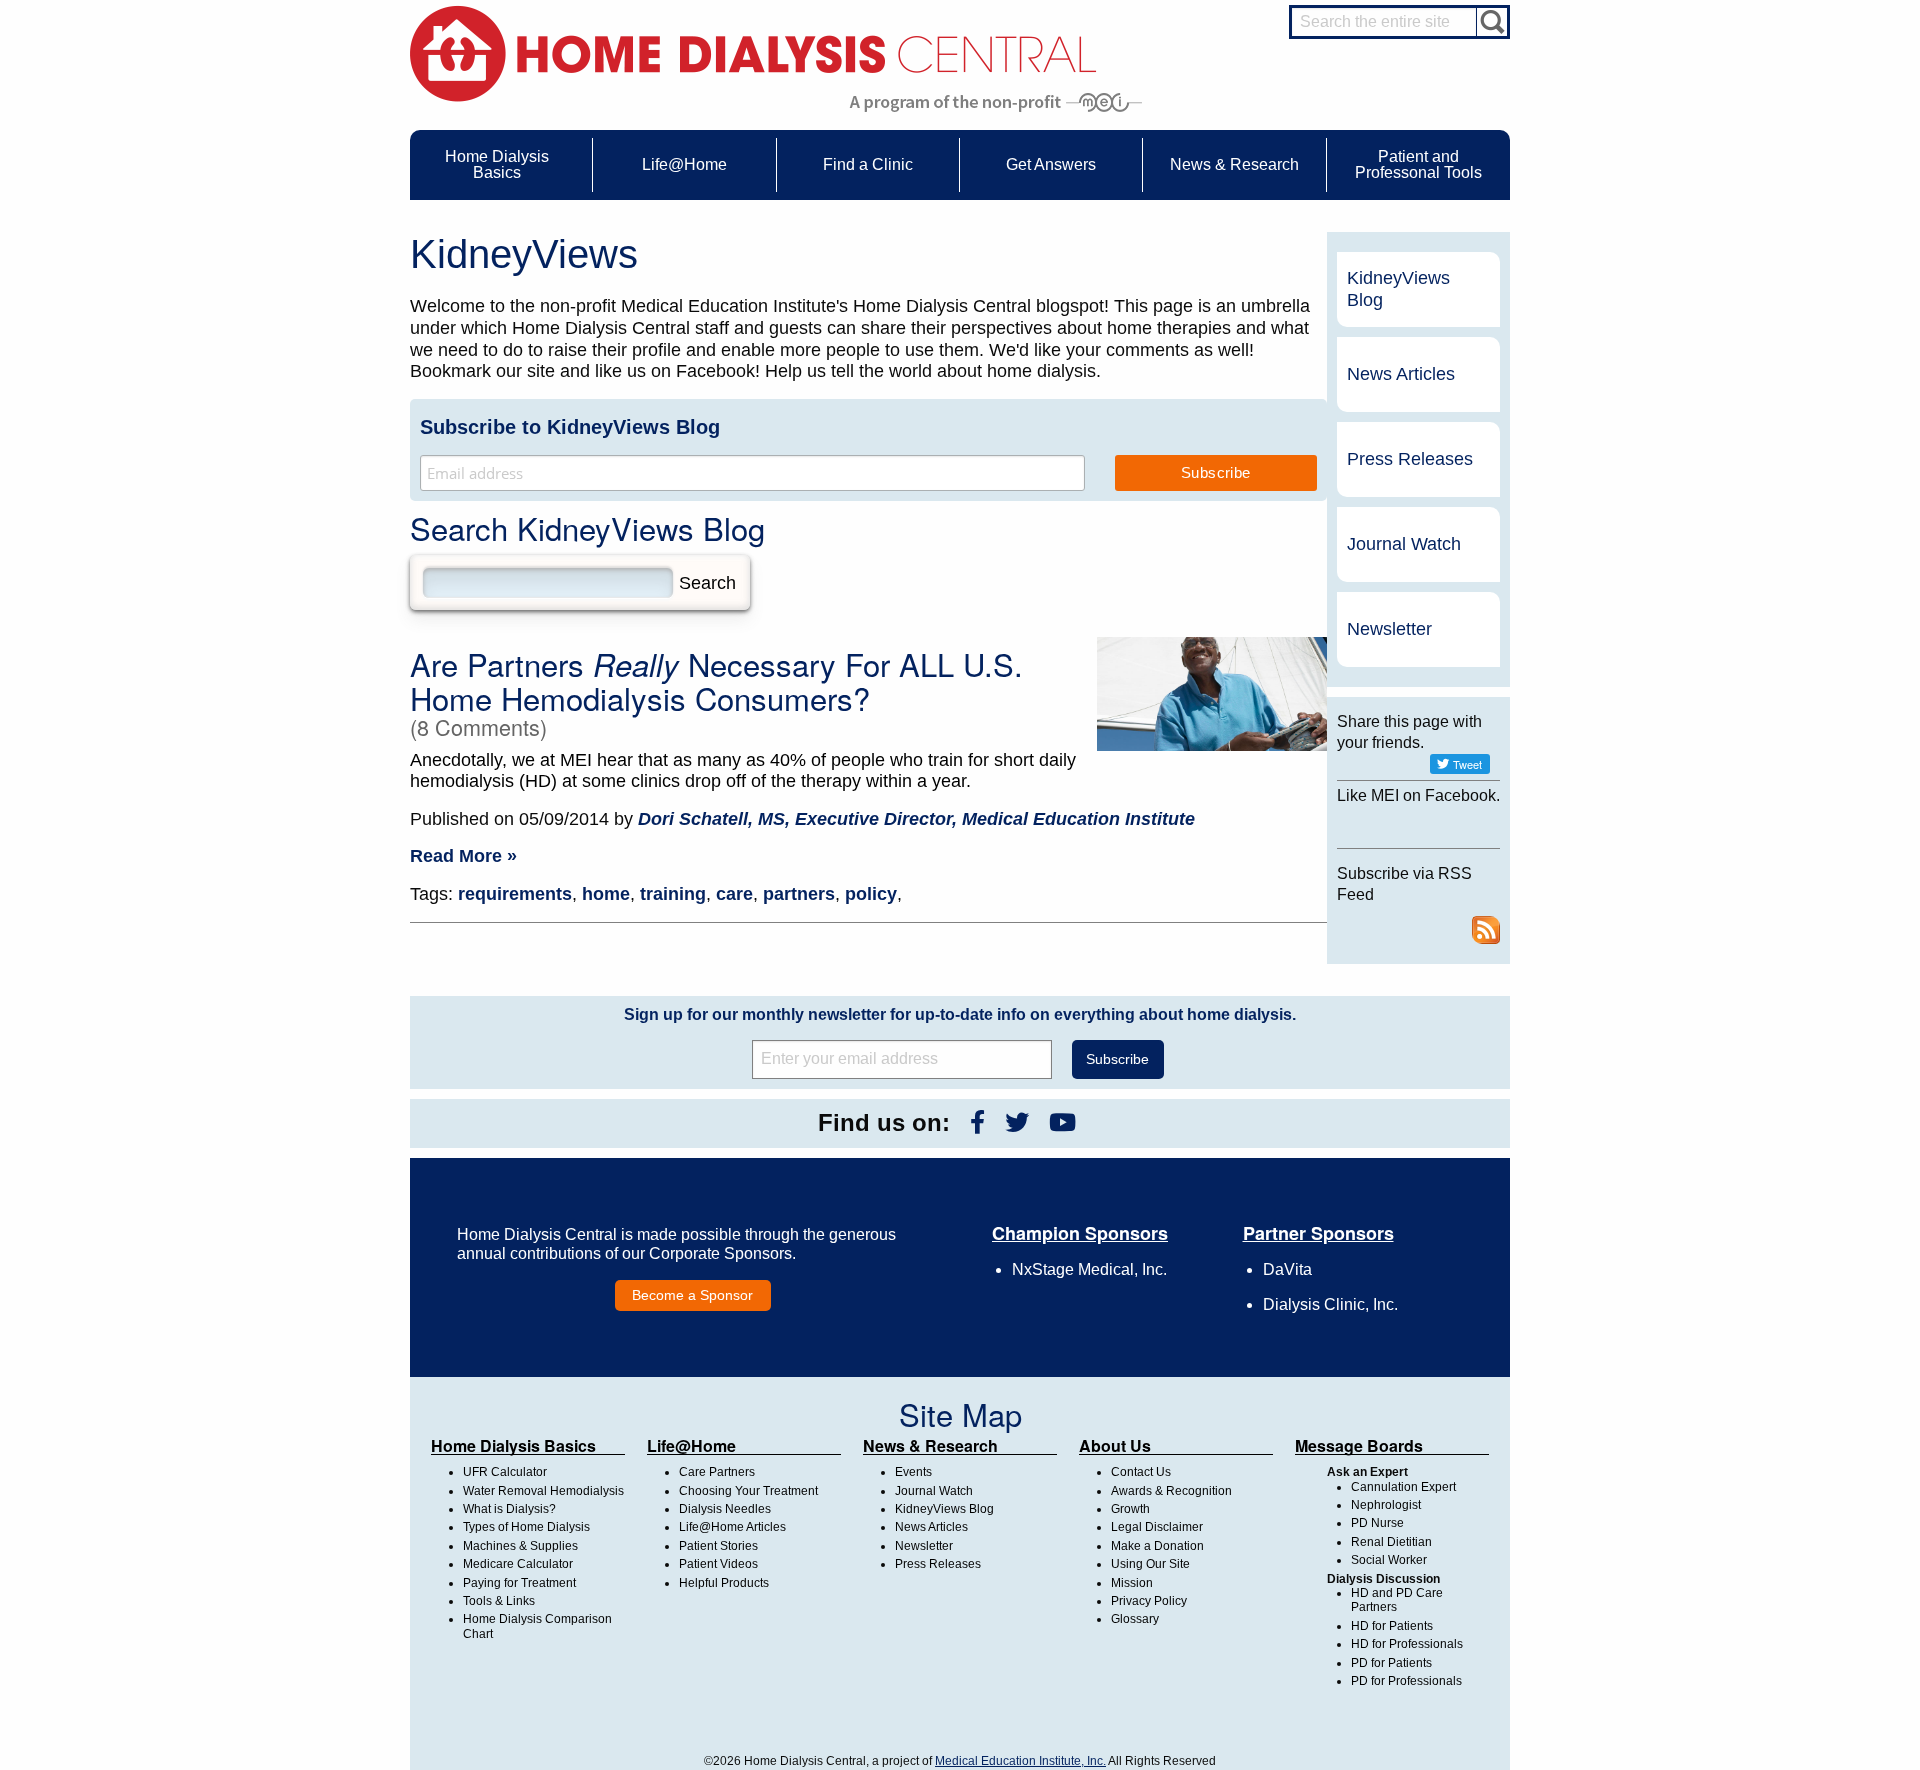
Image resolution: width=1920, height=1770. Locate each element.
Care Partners (717, 1472)
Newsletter (1389, 629)
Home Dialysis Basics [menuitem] (497, 164)
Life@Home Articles (732, 1527)
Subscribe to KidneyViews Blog (570, 427)
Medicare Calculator (518, 1564)
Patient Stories (718, 1546)
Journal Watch (1404, 544)
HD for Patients (1392, 1626)
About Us (1115, 1445)
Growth (1130, 1509)
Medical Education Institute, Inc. (1020, 1761)
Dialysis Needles (725, 1509)
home (606, 894)
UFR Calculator (505, 1472)
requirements (515, 894)
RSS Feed (1486, 930)
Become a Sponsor (692, 1295)
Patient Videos (718, 1564)
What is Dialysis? (509, 1509)
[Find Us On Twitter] (1017, 1122)
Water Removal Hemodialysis (543, 1491)
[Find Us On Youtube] (1062, 1122)
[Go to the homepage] (753, 52)
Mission (1132, 1583)
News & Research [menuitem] (1234, 164)
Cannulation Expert (1403, 1487)
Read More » (463, 856)
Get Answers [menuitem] (1051, 164)
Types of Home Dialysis (526, 1527)
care (734, 894)
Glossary (1135, 1619)
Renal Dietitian (1391, 1542)
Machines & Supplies (520, 1546)
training (673, 894)
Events (913, 1472)
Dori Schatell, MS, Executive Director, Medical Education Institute (916, 819)
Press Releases (1410, 459)
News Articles (1401, 374)
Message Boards (1359, 1445)
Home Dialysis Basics (513, 1445)
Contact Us (1141, 1472)
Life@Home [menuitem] (684, 164)
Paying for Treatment (519, 1583)
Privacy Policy (1149, 1601)
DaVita (1287, 1269)
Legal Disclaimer (1157, 1527)
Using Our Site (1150, 1564)
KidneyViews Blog (1398, 289)
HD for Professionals (1407, 1644)
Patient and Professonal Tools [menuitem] (1418, 164)
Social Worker (1389, 1560)
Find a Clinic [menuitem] (868, 164)
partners (799, 894)
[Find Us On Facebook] (977, 1122)
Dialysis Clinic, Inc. (1330, 1304)
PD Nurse (1377, 1523)
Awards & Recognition (1171, 1491)
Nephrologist (1386, 1505)
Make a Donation (1157, 1546)
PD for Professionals (1406, 1681)
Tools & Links (499, 1601)
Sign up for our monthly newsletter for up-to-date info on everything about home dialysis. (960, 1014)
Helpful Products (724, 1583)
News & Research (930, 1445)
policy (871, 894)
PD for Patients (1391, 1663)
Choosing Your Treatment (748, 1491)
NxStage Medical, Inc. (1089, 1269)
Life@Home (691, 1445)
